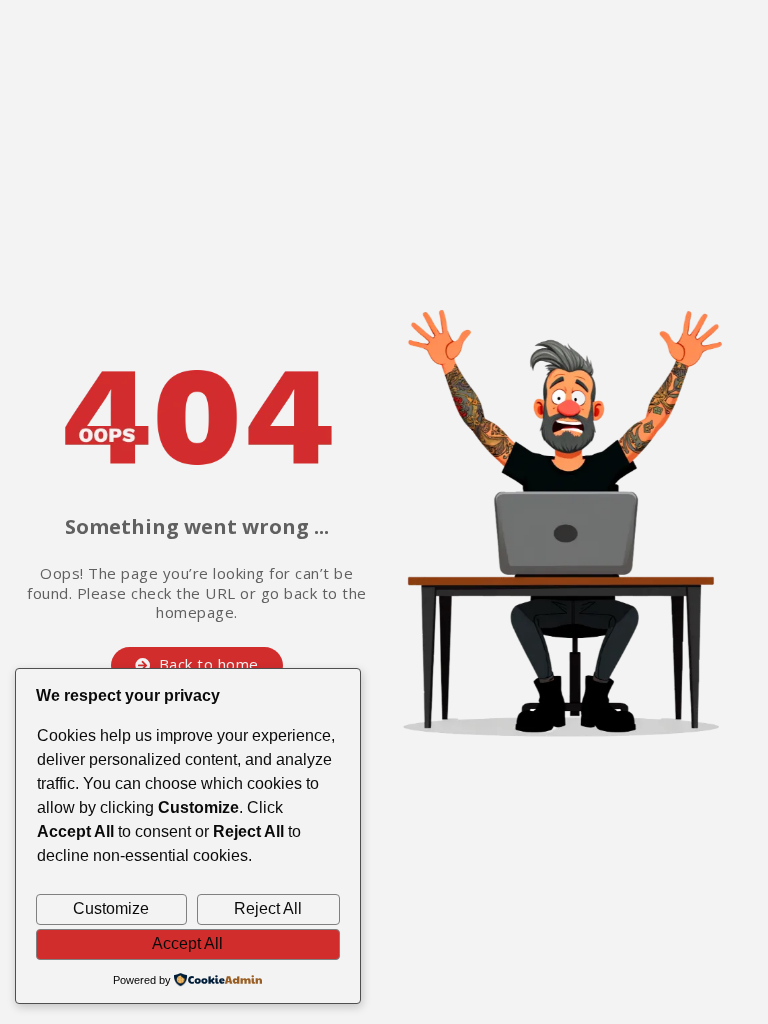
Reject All (268, 908)
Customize (111, 908)
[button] (197, 665)
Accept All (187, 943)
